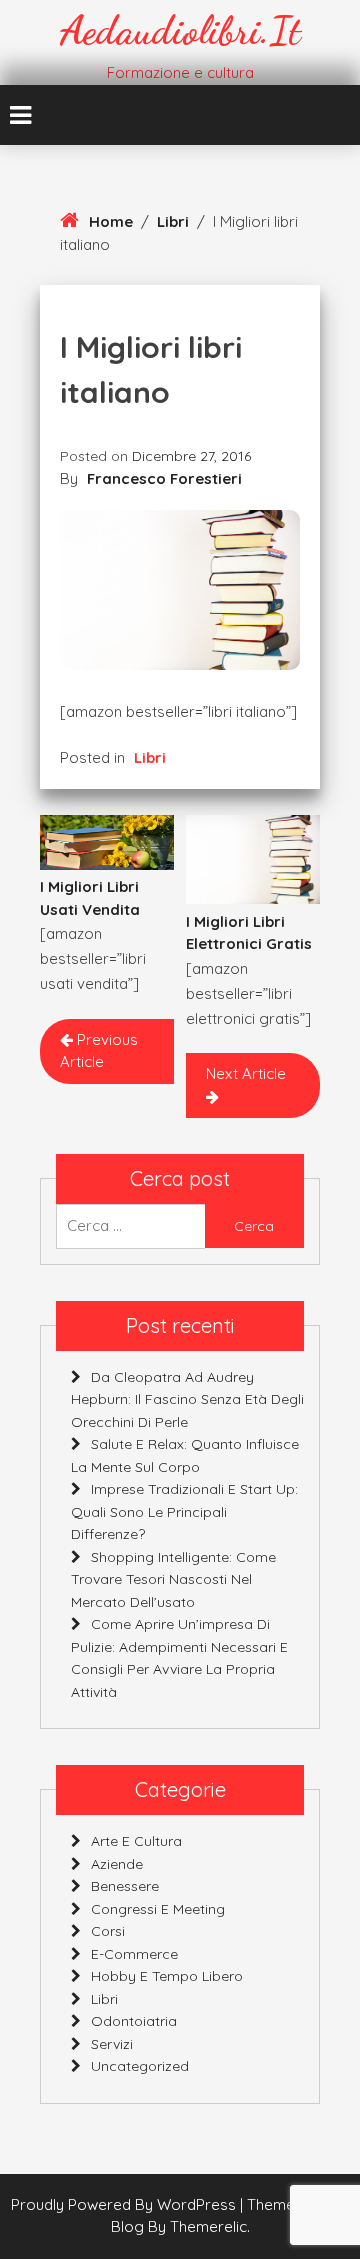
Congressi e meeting (158, 1909)
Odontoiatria (134, 2021)
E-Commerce (134, 1954)
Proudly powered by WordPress (125, 2204)
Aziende (117, 1864)
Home (111, 221)
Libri (173, 221)
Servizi (112, 2044)
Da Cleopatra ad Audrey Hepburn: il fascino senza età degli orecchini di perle (187, 1399)
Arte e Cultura (136, 1841)
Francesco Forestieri (164, 478)
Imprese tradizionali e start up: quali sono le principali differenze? (184, 1511)
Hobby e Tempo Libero (167, 1976)
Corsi (108, 1931)
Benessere (125, 1886)
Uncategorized (140, 2066)
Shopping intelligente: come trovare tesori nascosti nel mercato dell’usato (173, 1579)
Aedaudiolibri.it (180, 30)
